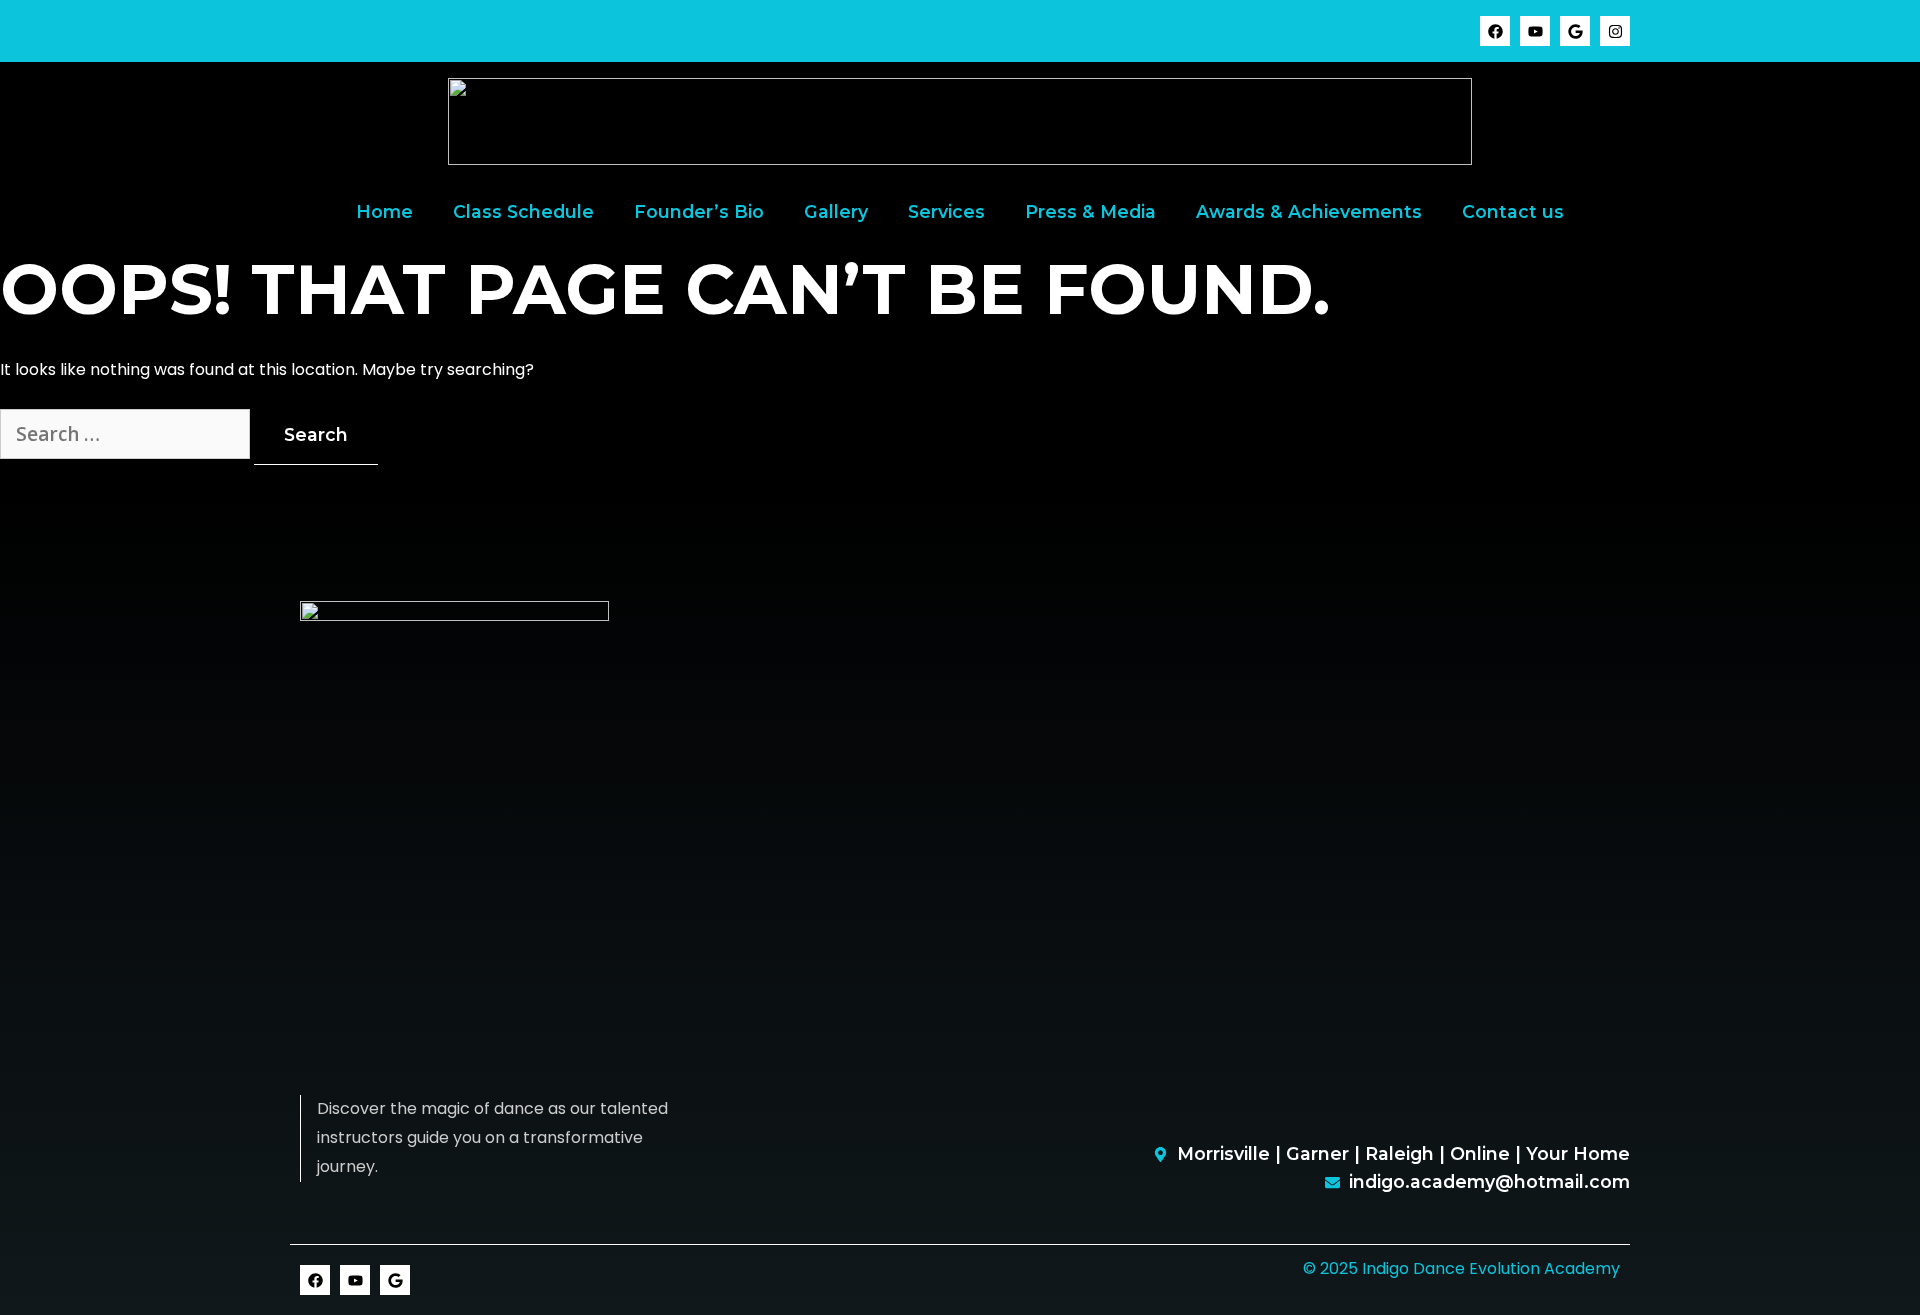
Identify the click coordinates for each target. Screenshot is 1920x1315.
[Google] (1575, 31)
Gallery (836, 211)
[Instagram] (1615, 31)
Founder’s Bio (699, 211)
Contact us (1513, 211)
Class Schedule (523, 211)
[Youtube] (1535, 31)
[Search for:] (127, 435)
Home (384, 211)
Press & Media (1090, 211)
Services (946, 211)
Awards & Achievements (1309, 211)
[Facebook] (1495, 31)
